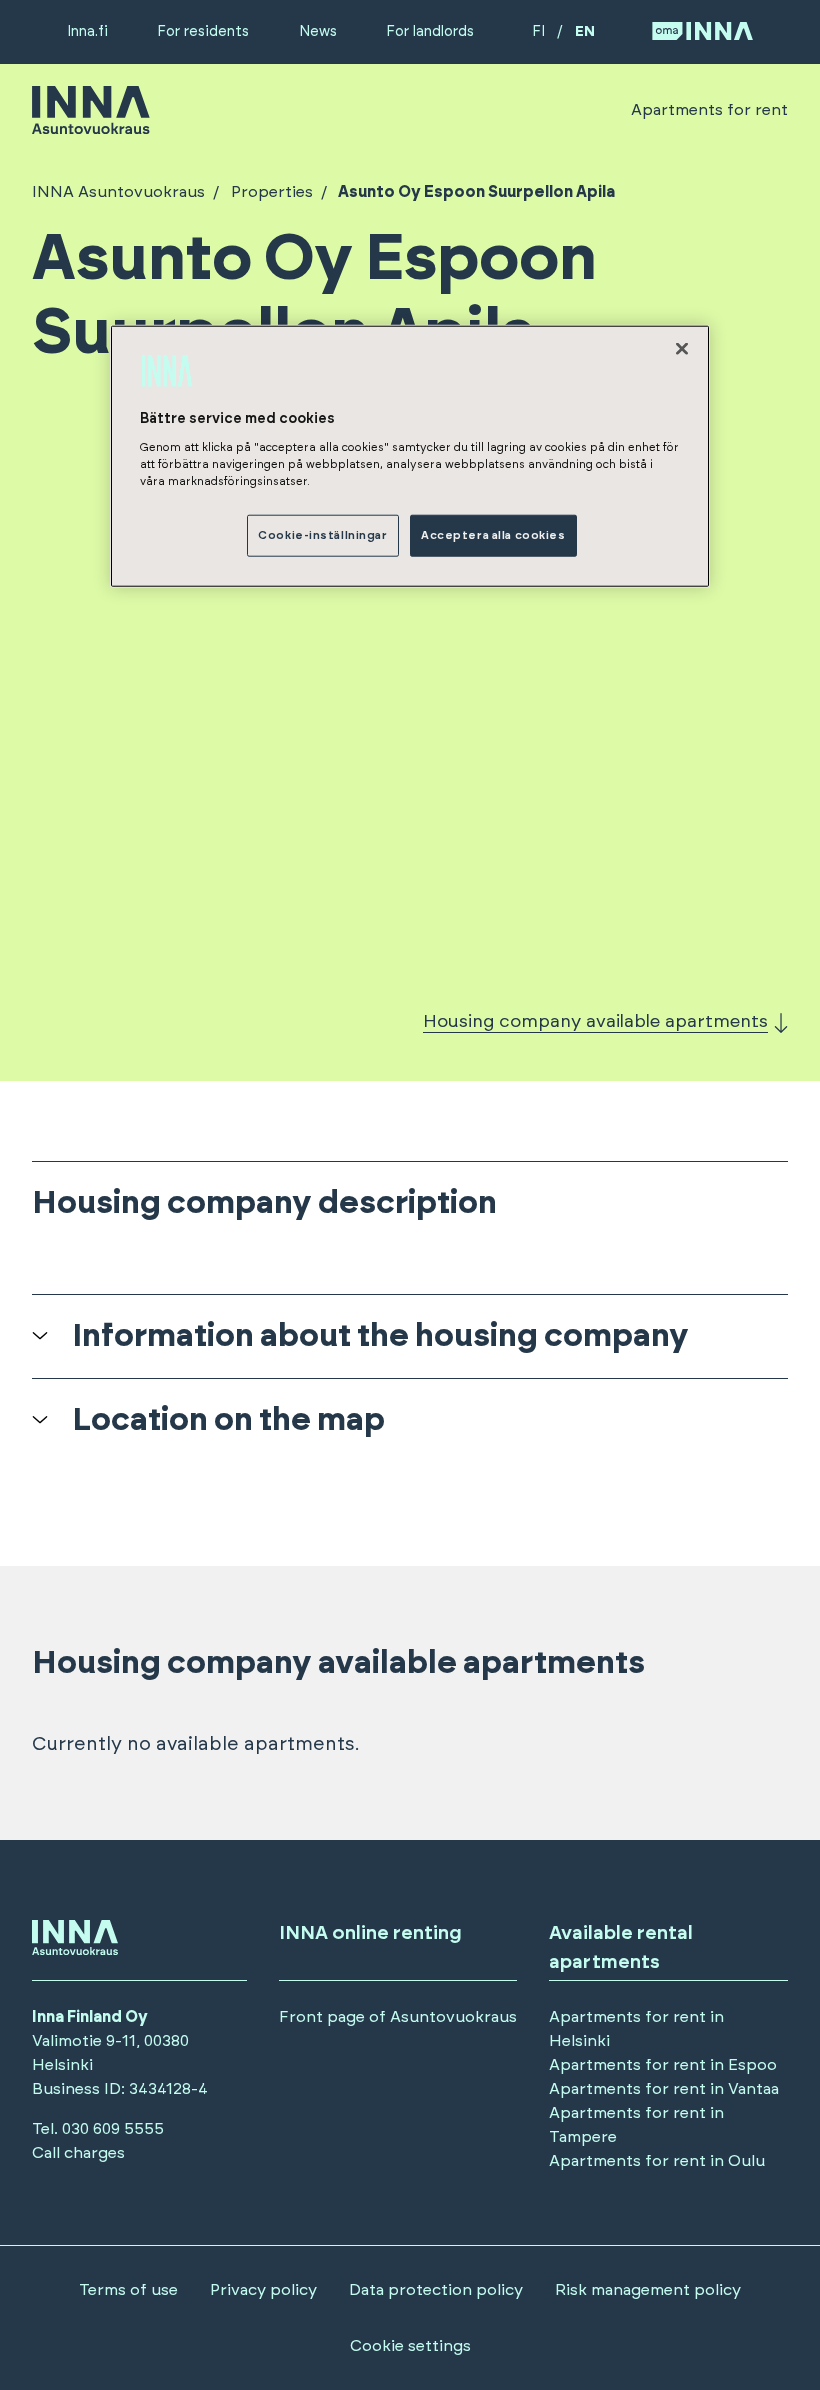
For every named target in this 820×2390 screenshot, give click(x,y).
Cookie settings (410, 2346)
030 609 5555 (113, 2129)
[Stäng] (682, 348)
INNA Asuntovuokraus (118, 192)
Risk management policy (648, 2290)
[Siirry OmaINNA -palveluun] (702, 32)
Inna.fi (87, 31)
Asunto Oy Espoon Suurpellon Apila (476, 192)
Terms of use (128, 2290)
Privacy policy (263, 2290)
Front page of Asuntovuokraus (398, 2017)
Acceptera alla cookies (493, 535)
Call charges (78, 2153)
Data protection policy (436, 2290)
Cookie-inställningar (322, 535)
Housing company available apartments (595, 1022)
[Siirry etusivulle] (91, 125)
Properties (272, 192)
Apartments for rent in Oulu (657, 2161)
